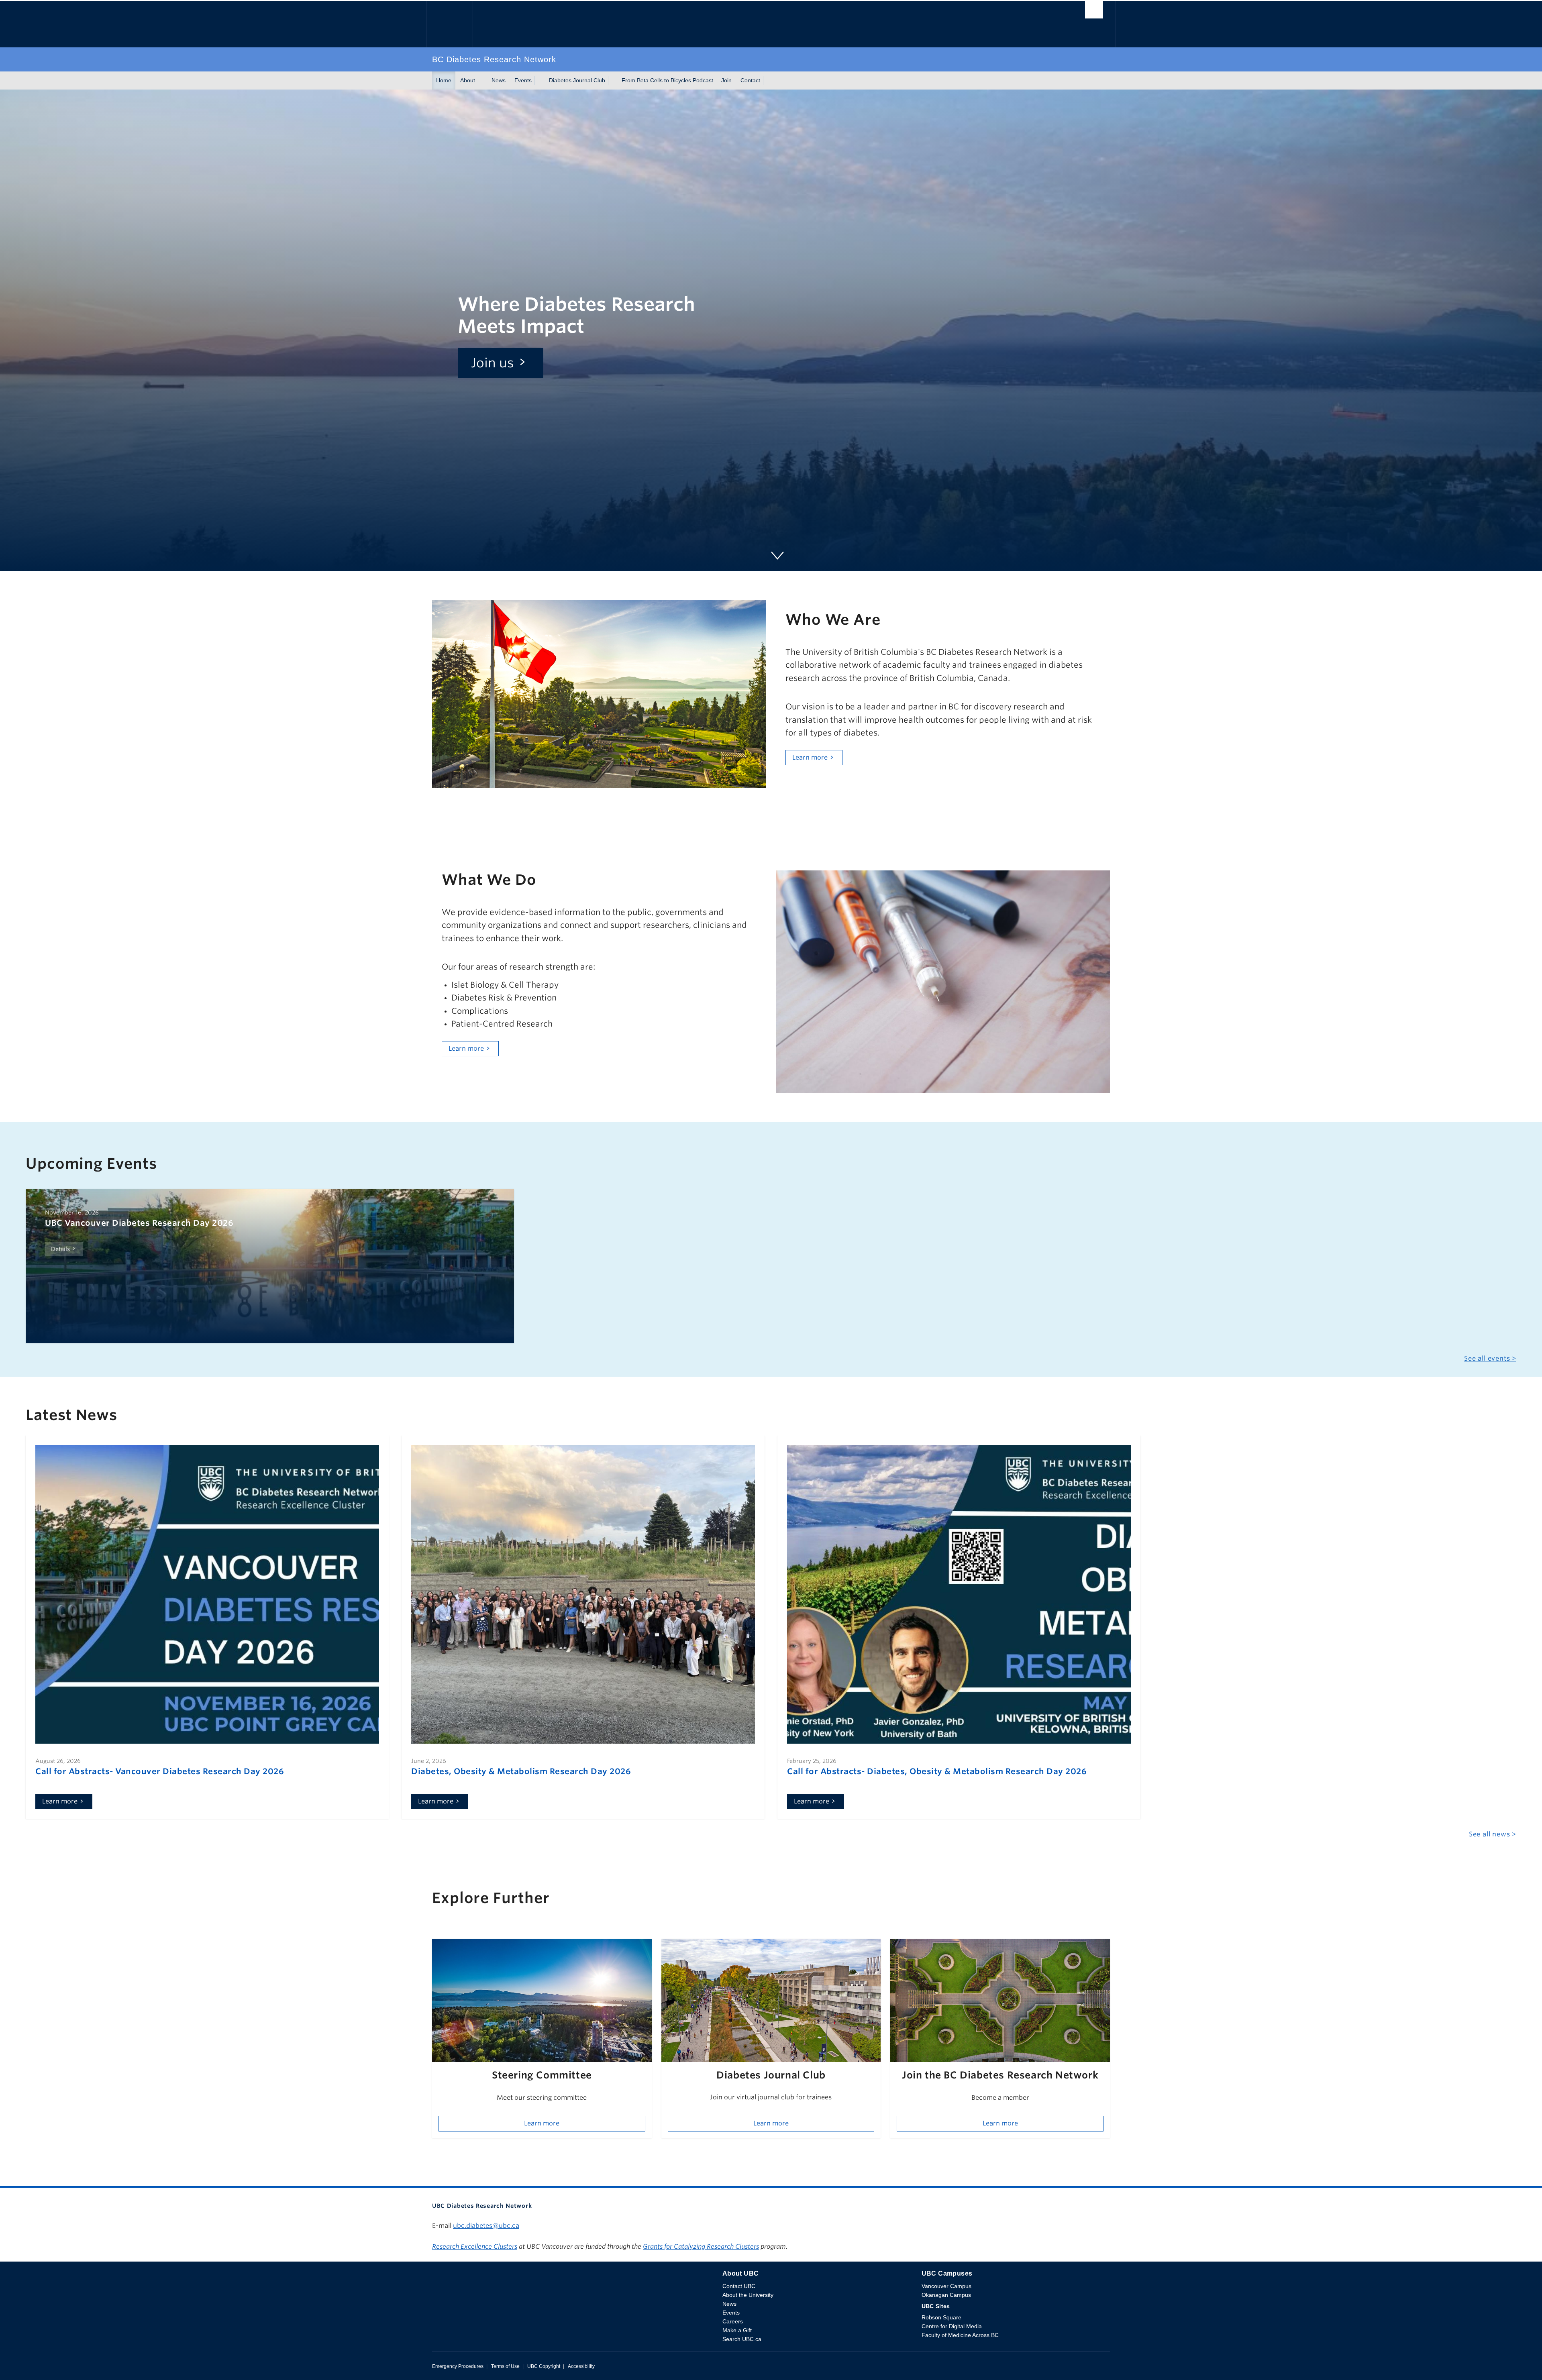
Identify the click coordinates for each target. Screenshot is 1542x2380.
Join (726, 80)
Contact (750, 80)
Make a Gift (737, 2330)
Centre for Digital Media (952, 2326)
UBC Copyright (544, 2366)
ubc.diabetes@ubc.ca (486, 2226)
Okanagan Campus (946, 2295)
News (499, 80)
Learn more (810, 757)
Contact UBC (739, 2286)
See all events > (1490, 1358)
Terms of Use (505, 2366)
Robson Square (941, 2317)
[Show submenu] (483, 81)
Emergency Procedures (458, 2366)
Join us (493, 363)
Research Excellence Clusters (475, 2247)
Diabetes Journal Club (577, 80)
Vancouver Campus (946, 2286)
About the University (748, 2295)
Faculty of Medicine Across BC (960, 2335)
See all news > (1493, 1834)
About (468, 80)
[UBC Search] (1094, 12)
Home (444, 80)
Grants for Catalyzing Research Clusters (701, 2247)
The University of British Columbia (449, 24)
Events (523, 80)
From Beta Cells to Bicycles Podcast (667, 80)
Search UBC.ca (742, 2339)
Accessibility (581, 2366)
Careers (733, 2321)
